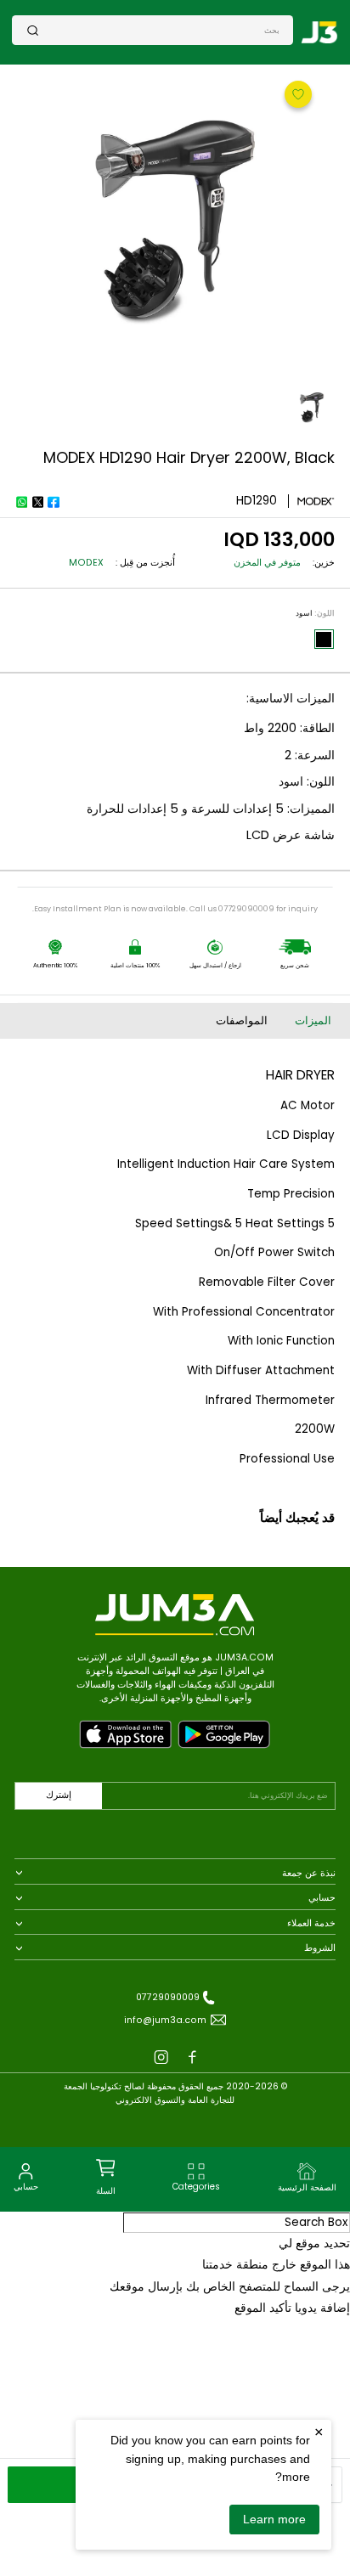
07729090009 (168, 1997)
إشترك (59, 1795)
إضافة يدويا (322, 2308)
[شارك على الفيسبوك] (54, 502)
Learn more (274, 2519)
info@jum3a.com (165, 2020)
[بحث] (33, 30)
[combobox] (159, 30)
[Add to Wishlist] (296, 93)
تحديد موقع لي (314, 2243)
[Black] (324, 640)
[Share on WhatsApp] (21, 502)
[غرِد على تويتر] (37, 502)
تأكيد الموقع (263, 2308)
